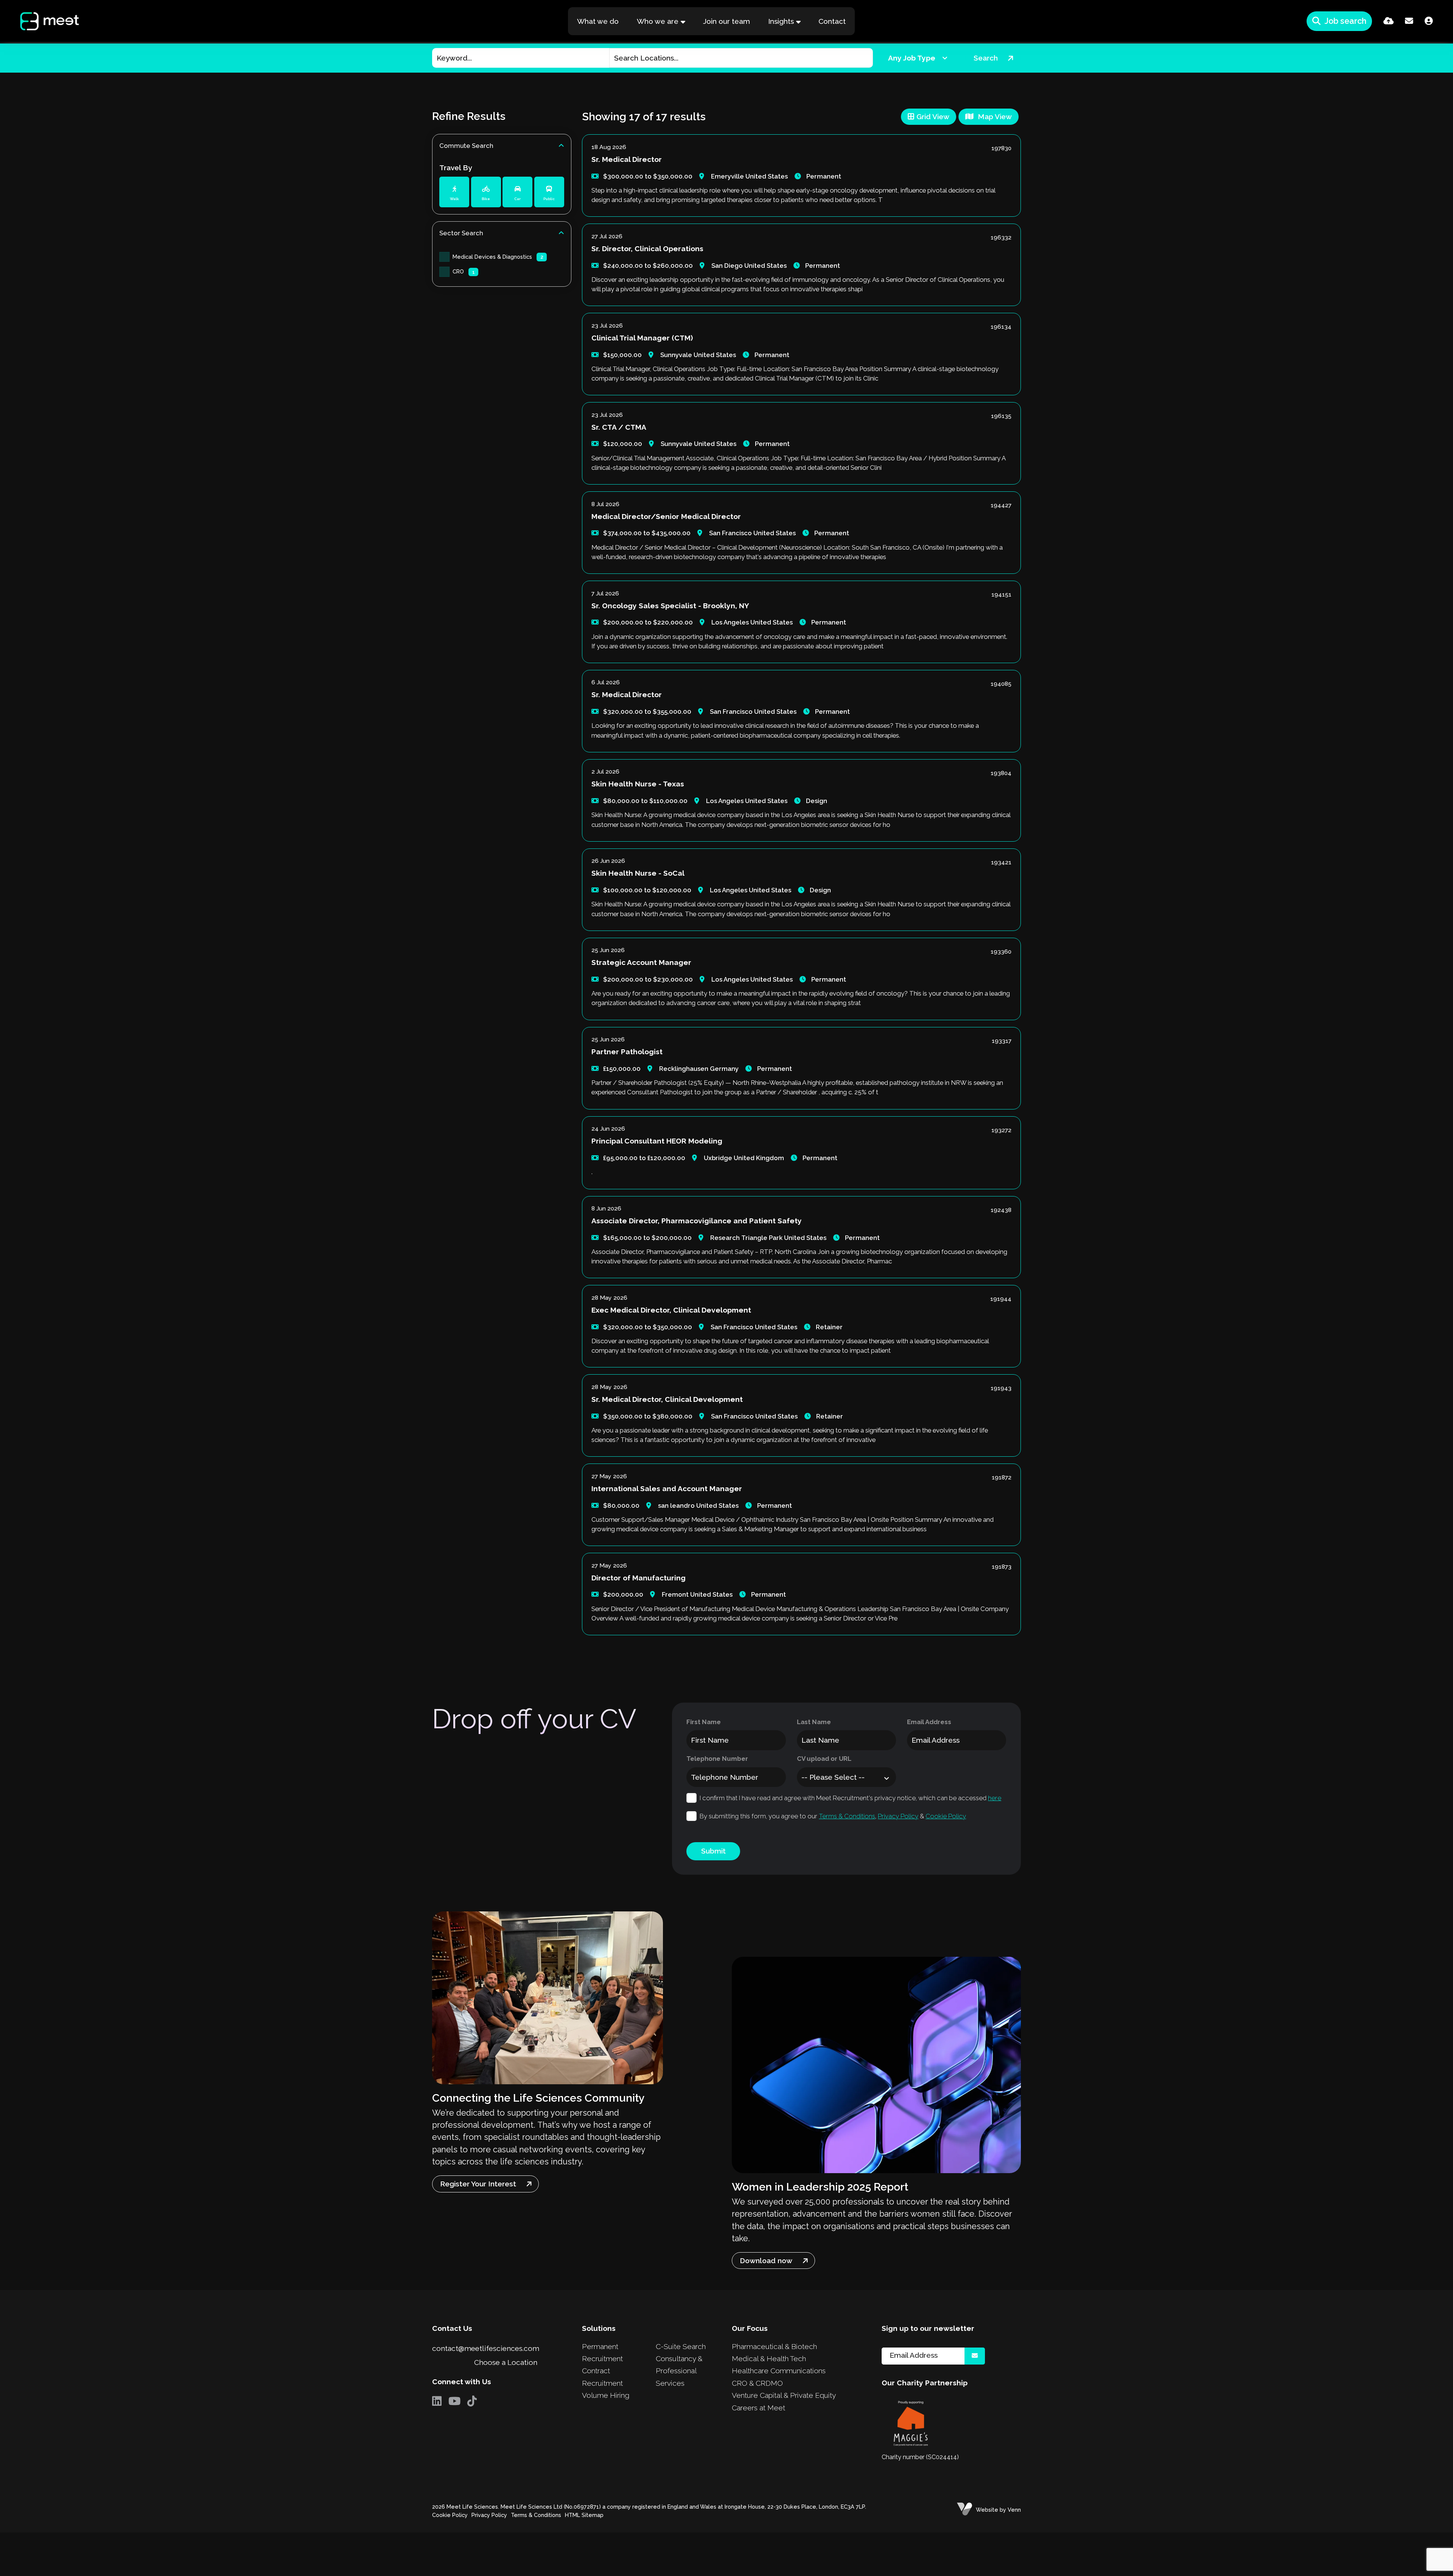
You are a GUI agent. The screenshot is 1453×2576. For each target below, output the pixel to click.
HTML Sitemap (584, 2515)
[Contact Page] (1409, 21)
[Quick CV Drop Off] (1388, 21)
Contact (832, 21)
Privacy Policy (898, 1816)
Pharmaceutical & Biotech (774, 2346)
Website (987, 2510)
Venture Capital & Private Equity (784, 2395)
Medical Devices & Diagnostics (498, 257)
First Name (704, 1722)
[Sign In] (1429, 21)
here (995, 1798)
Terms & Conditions (847, 1816)
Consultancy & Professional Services (679, 2371)
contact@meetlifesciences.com (486, 2348)
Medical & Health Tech (769, 2358)
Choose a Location (506, 2362)
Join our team (726, 21)
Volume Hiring (606, 2395)
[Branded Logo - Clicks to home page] (42, 21)
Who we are (658, 21)
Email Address (929, 1722)
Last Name (814, 1722)
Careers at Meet (758, 2408)
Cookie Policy (946, 1816)
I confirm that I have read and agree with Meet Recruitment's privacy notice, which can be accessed (850, 1798)
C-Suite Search (681, 2346)
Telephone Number (717, 1759)
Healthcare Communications (779, 2371)
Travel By (456, 168)
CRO (464, 271)
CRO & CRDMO (757, 2383)
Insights (781, 21)
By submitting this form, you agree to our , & (833, 1816)
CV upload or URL (824, 1759)
